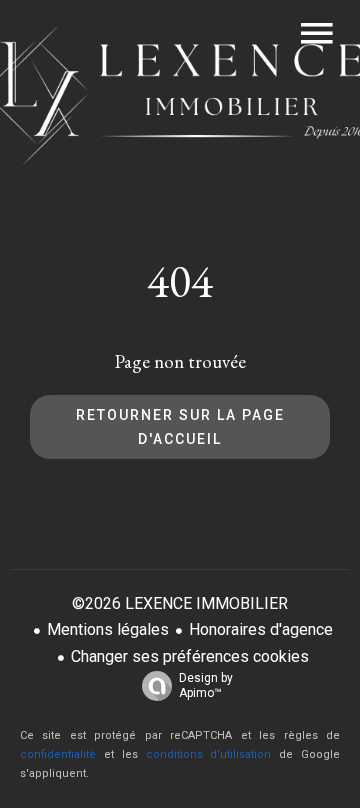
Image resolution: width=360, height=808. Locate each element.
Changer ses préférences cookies (190, 656)
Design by (206, 685)
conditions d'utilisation (209, 754)
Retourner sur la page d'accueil (180, 427)
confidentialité (58, 754)
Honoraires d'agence (261, 629)
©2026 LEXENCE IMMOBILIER (180, 603)
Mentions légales (108, 629)
